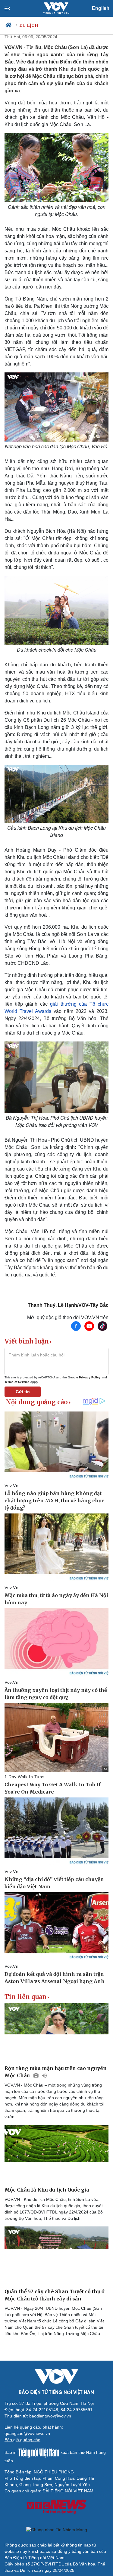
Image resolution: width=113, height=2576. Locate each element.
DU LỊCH (29, 25)
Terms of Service (17, 1382)
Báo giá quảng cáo (22, 2440)
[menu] (12, 8)
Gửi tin (23, 1392)
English (101, 8)
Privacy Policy (90, 1377)
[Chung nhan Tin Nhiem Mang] (56, 2530)
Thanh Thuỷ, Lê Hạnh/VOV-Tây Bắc (68, 1305)
